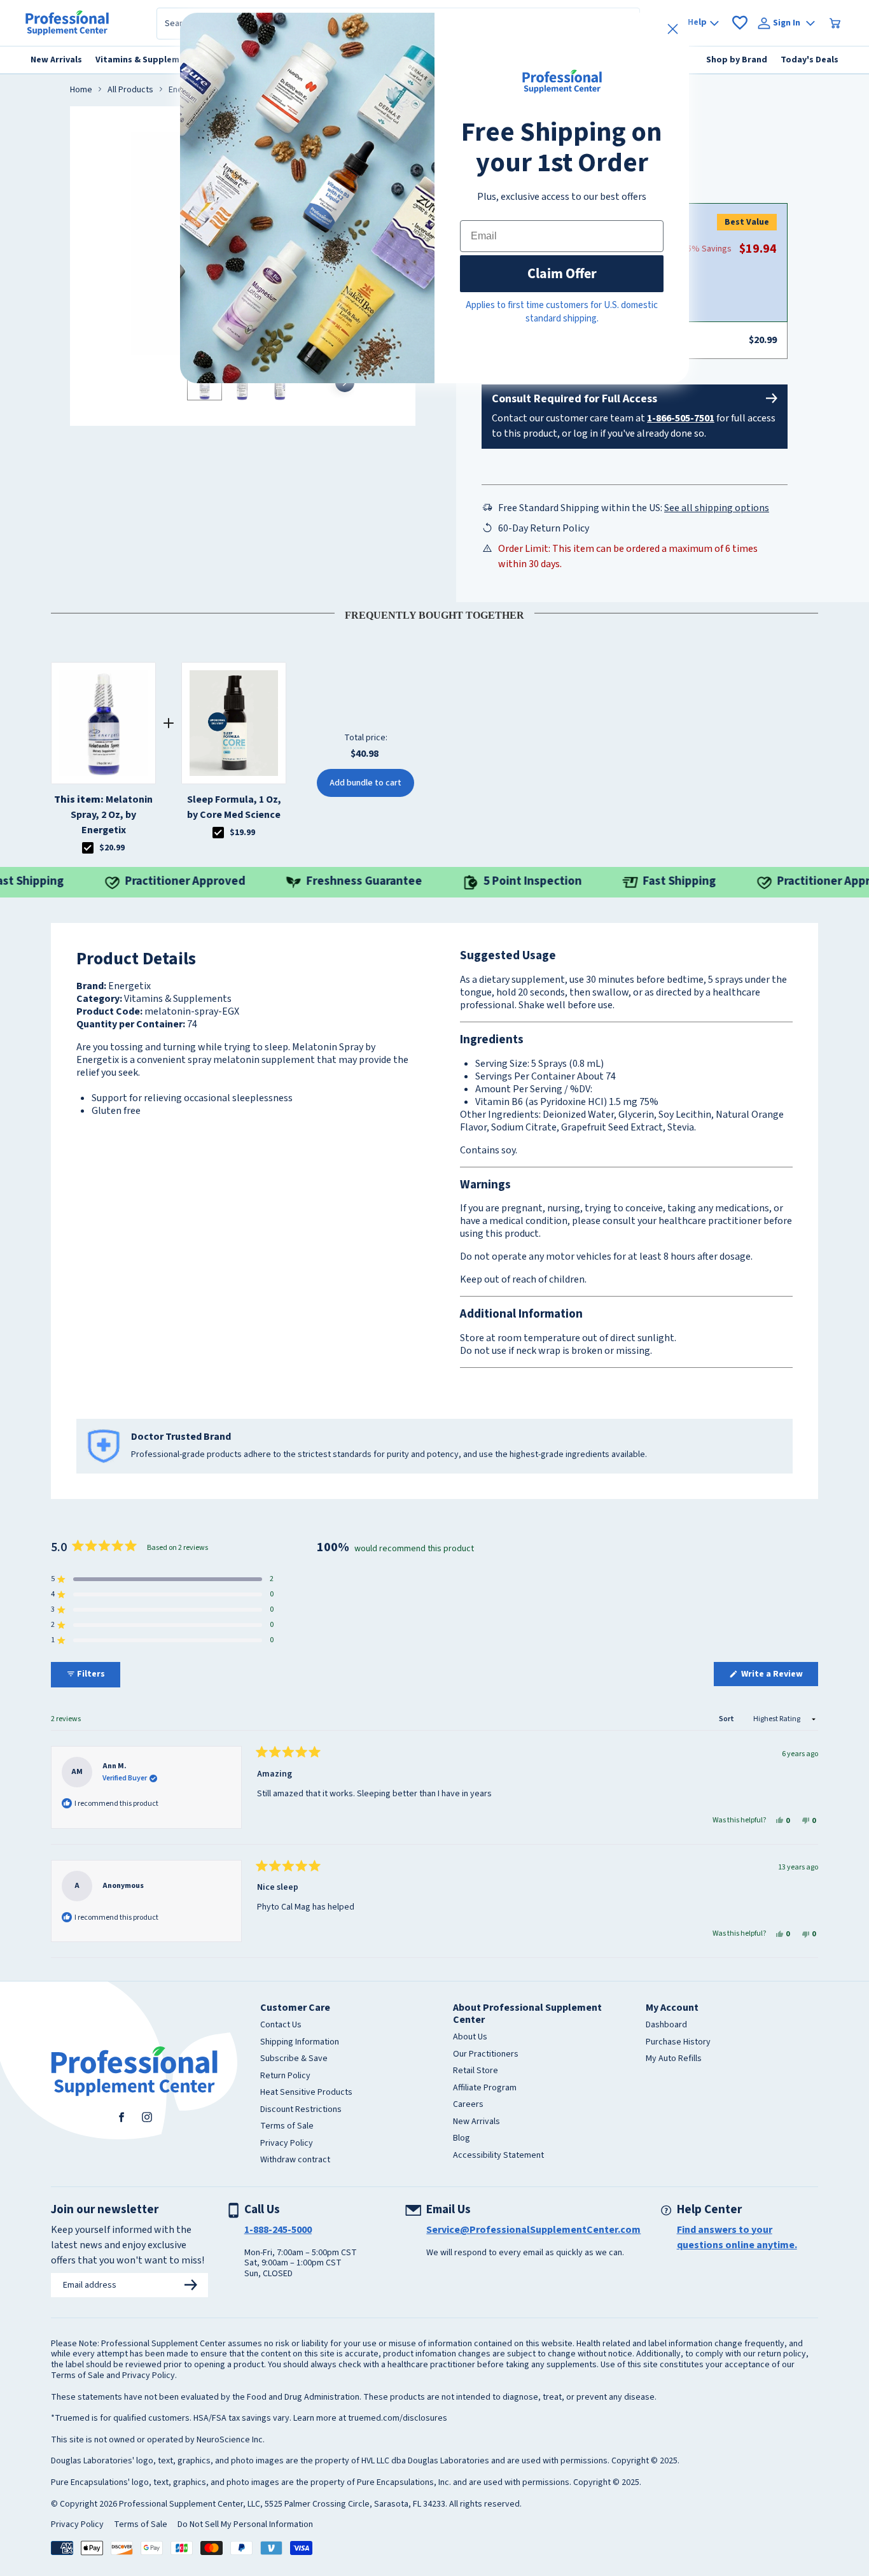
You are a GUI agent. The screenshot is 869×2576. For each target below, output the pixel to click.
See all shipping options (717, 508)
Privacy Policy (287, 2144)
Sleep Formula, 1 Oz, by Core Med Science (234, 807)
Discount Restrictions (301, 2110)
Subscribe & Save (294, 2059)
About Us (470, 2038)
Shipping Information (300, 2043)
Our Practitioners (486, 2055)
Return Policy (285, 2076)
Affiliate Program (485, 2088)
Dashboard (666, 2025)
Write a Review (779, 1677)
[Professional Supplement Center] (67, 23)
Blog (462, 2139)
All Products (130, 90)
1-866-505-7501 (681, 418)
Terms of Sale (287, 2127)
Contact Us (281, 2025)
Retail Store (476, 2071)
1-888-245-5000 (278, 2230)
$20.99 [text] (112, 848)
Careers (468, 2105)
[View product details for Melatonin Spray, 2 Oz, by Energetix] (103, 723)
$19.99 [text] (242, 833)
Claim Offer (562, 273)
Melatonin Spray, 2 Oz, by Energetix (103, 815)
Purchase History (678, 2043)
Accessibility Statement (498, 2156)
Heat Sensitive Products (306, 2093)
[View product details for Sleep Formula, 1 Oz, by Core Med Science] (234, 723)
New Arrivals (476, 2122)
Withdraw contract (295, 2160)
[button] (162, 1579)
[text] (434, 613)
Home (81, 90)
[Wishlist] (740, 23)
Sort (727, 1719)
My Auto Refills (674, 2059)
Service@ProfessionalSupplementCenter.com (533, 2230)
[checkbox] (88, 848)
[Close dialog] (673, 29)
